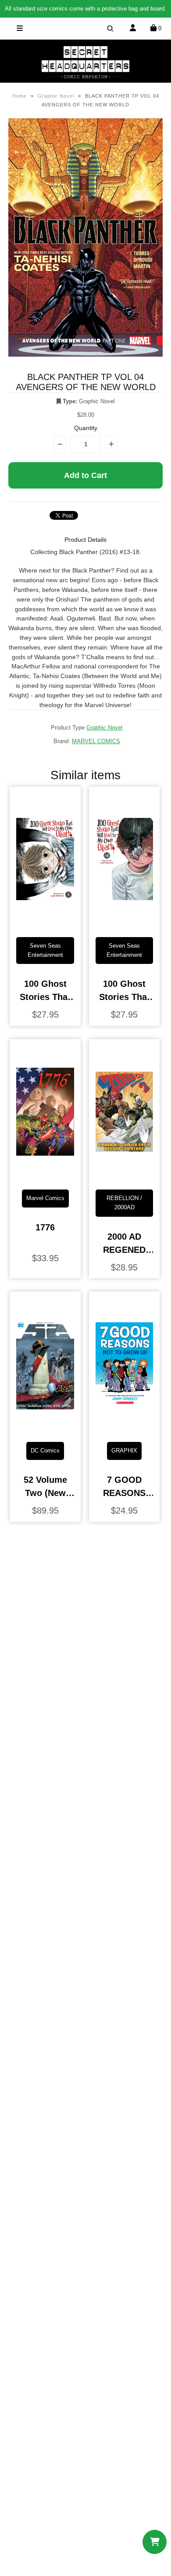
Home (20, 96)
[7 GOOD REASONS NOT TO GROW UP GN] (124, 1428)
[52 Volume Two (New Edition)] (45, 1428)
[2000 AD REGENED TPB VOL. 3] (124, 1176)
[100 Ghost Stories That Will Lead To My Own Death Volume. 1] (45, 923)
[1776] (45, 1176)
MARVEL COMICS (96, 741)
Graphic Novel (56, 96)
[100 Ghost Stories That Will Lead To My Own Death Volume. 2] (124, 923)
